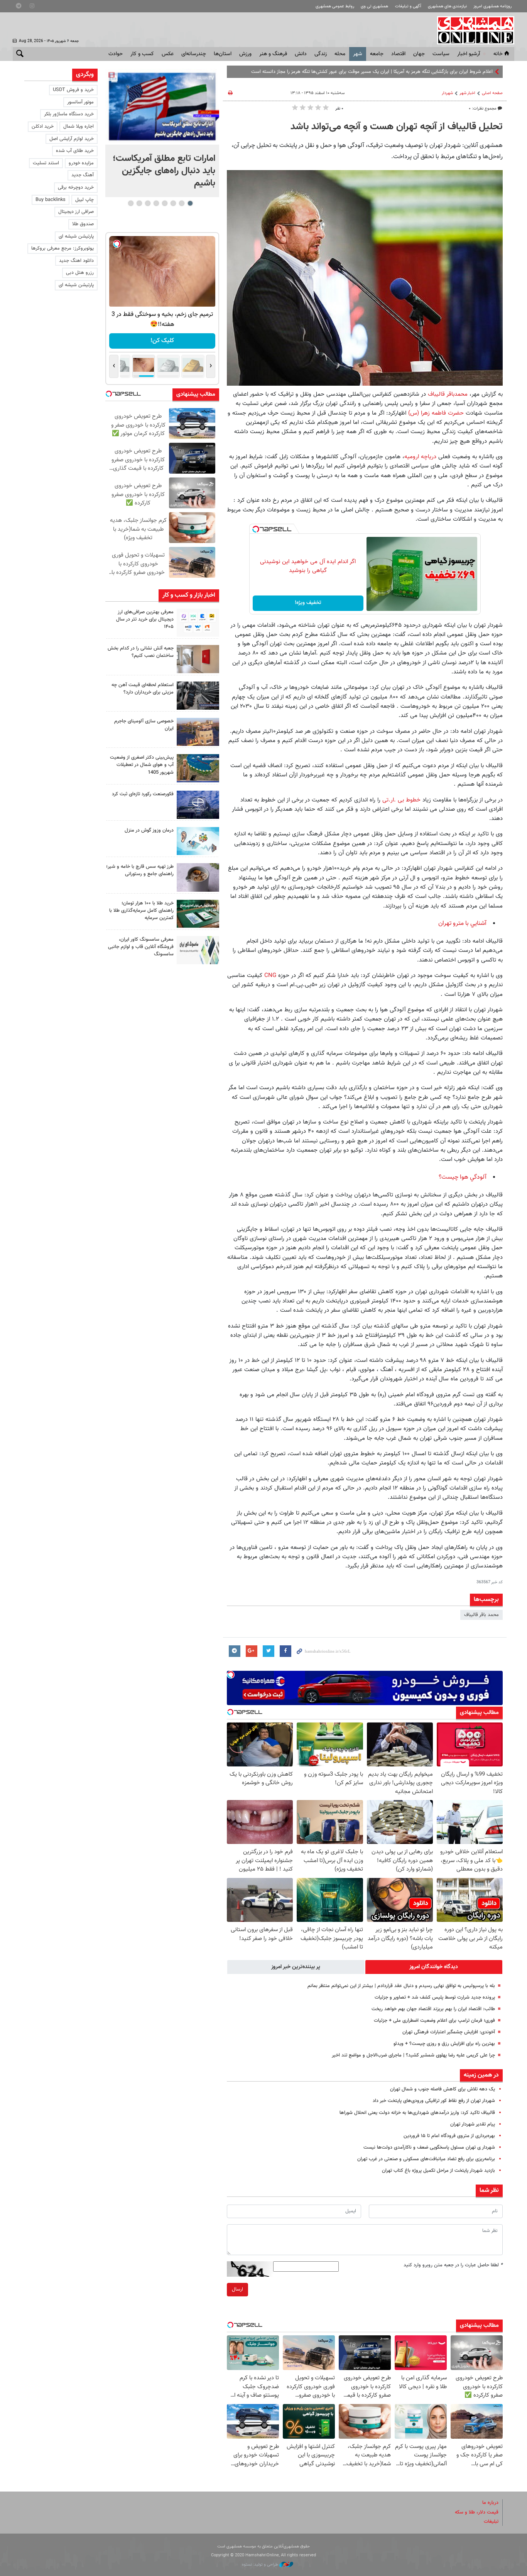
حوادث (116, 54)
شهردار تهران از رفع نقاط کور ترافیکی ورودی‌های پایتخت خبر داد (434, 2101)
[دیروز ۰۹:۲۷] (198, 623)
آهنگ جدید (83, 175)
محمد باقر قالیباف (481, 1615)
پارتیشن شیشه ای (76, 236)
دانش (301, 54)
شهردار (447, 93)
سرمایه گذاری (162, 341)
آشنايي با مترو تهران (462, 924)
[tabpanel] (162, 133)
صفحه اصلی (492, 93)
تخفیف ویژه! (308, 603)
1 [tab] (190, 203)
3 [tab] (173, 203)
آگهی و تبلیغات (408, 6)
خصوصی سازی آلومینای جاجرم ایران (144, 725)
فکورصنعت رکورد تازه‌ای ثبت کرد (143, 794)
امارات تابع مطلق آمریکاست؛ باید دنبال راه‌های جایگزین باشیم (164, 171)
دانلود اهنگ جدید (76, 261)
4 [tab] (165, 203)
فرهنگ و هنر (273, 54)
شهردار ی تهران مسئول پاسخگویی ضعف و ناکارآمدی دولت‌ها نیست (429, 2148)
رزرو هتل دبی (80, 273)
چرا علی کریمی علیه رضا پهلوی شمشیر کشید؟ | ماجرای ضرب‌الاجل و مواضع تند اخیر (413, 2055)
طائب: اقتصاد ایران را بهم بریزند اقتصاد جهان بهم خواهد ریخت (433, 2009)
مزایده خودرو (81, 163)
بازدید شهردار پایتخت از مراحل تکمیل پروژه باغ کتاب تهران (438, 2171)
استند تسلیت (46, 163)
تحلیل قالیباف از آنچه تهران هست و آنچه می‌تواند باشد (397, 127)
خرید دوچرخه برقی (76, 187)
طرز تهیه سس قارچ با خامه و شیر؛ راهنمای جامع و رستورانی (140, 870)
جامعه (377, 54)
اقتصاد (398, 54)
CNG (269, 975)
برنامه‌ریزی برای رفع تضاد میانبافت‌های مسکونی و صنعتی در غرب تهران (426, 2159)
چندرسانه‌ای (194, 54)
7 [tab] (139, 203)
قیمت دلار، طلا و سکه (477, 2512)
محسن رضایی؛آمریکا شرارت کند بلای (457, 72)
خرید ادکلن (43, 127)
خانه (498, 54)
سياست (441, 54)
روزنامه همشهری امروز (492, 6)
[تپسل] (256, 529)
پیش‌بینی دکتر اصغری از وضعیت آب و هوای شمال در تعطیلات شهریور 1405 (142, 765)
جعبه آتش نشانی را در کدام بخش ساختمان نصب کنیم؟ (141, 652)
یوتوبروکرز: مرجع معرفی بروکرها (62, 248)
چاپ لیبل (84, 200)
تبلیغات (491, 2522)
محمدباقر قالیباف (448, 394)
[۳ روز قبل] (198, 877)
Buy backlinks (51, 200)
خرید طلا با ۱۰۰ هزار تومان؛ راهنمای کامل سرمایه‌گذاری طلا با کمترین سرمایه (141, 911)
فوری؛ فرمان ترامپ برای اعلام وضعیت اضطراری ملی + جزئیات (434, 2021)
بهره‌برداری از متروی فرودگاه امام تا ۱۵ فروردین (449, 2136)
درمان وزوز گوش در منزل (149, 830)
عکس (168, 54)
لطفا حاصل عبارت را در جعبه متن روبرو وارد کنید (453, 2265)
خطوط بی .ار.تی (401, 800)
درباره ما (490, 2503)
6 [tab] (148, 203)
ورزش (245, 54)
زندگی (321, 54)
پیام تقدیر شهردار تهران (473, 2124)
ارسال (237, 2289)
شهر (358, 54)
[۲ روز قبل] (198, 696)
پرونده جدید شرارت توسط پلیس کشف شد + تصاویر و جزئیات (435, 1997)
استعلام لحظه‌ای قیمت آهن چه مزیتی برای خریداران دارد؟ (143, 689)
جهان (419, 54)
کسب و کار (142, 54)
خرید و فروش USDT (73, 90)
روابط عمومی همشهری (335, 6)
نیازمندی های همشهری (447, 6)
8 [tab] (131, 203)
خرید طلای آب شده (75, 151)
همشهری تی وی (374, 6)
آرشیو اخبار (469, 54)
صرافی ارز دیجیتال (76, 212)
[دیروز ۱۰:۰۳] (162, 107)
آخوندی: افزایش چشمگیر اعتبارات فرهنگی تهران (449, 2032)
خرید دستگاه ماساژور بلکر (69, 114)
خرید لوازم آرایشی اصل (72, 139)
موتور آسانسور (80, 102)
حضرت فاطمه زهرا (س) (436, 413)
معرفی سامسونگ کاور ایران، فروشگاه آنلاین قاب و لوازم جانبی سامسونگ (141, 947)
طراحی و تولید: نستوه (261, 2565)
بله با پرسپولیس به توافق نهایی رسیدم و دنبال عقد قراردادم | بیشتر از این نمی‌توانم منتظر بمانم (401, 1986)
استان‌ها (223, 54)
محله (340, 54)
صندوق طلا (83, 224)
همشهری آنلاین (472, 30)
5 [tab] (156, 203)
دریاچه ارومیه (420, 457)
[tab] (434, 1967)
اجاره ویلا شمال (79, 127)
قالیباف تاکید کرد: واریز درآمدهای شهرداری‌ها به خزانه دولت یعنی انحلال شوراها (417, 2113)
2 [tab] (182, 203)
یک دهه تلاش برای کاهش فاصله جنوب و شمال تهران (443, 2089)
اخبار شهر (467, 93)
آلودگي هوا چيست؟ (463, 1177)
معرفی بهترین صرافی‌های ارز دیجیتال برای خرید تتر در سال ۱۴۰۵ (145, 619)
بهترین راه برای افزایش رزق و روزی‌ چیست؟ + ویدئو (444, 2044)
